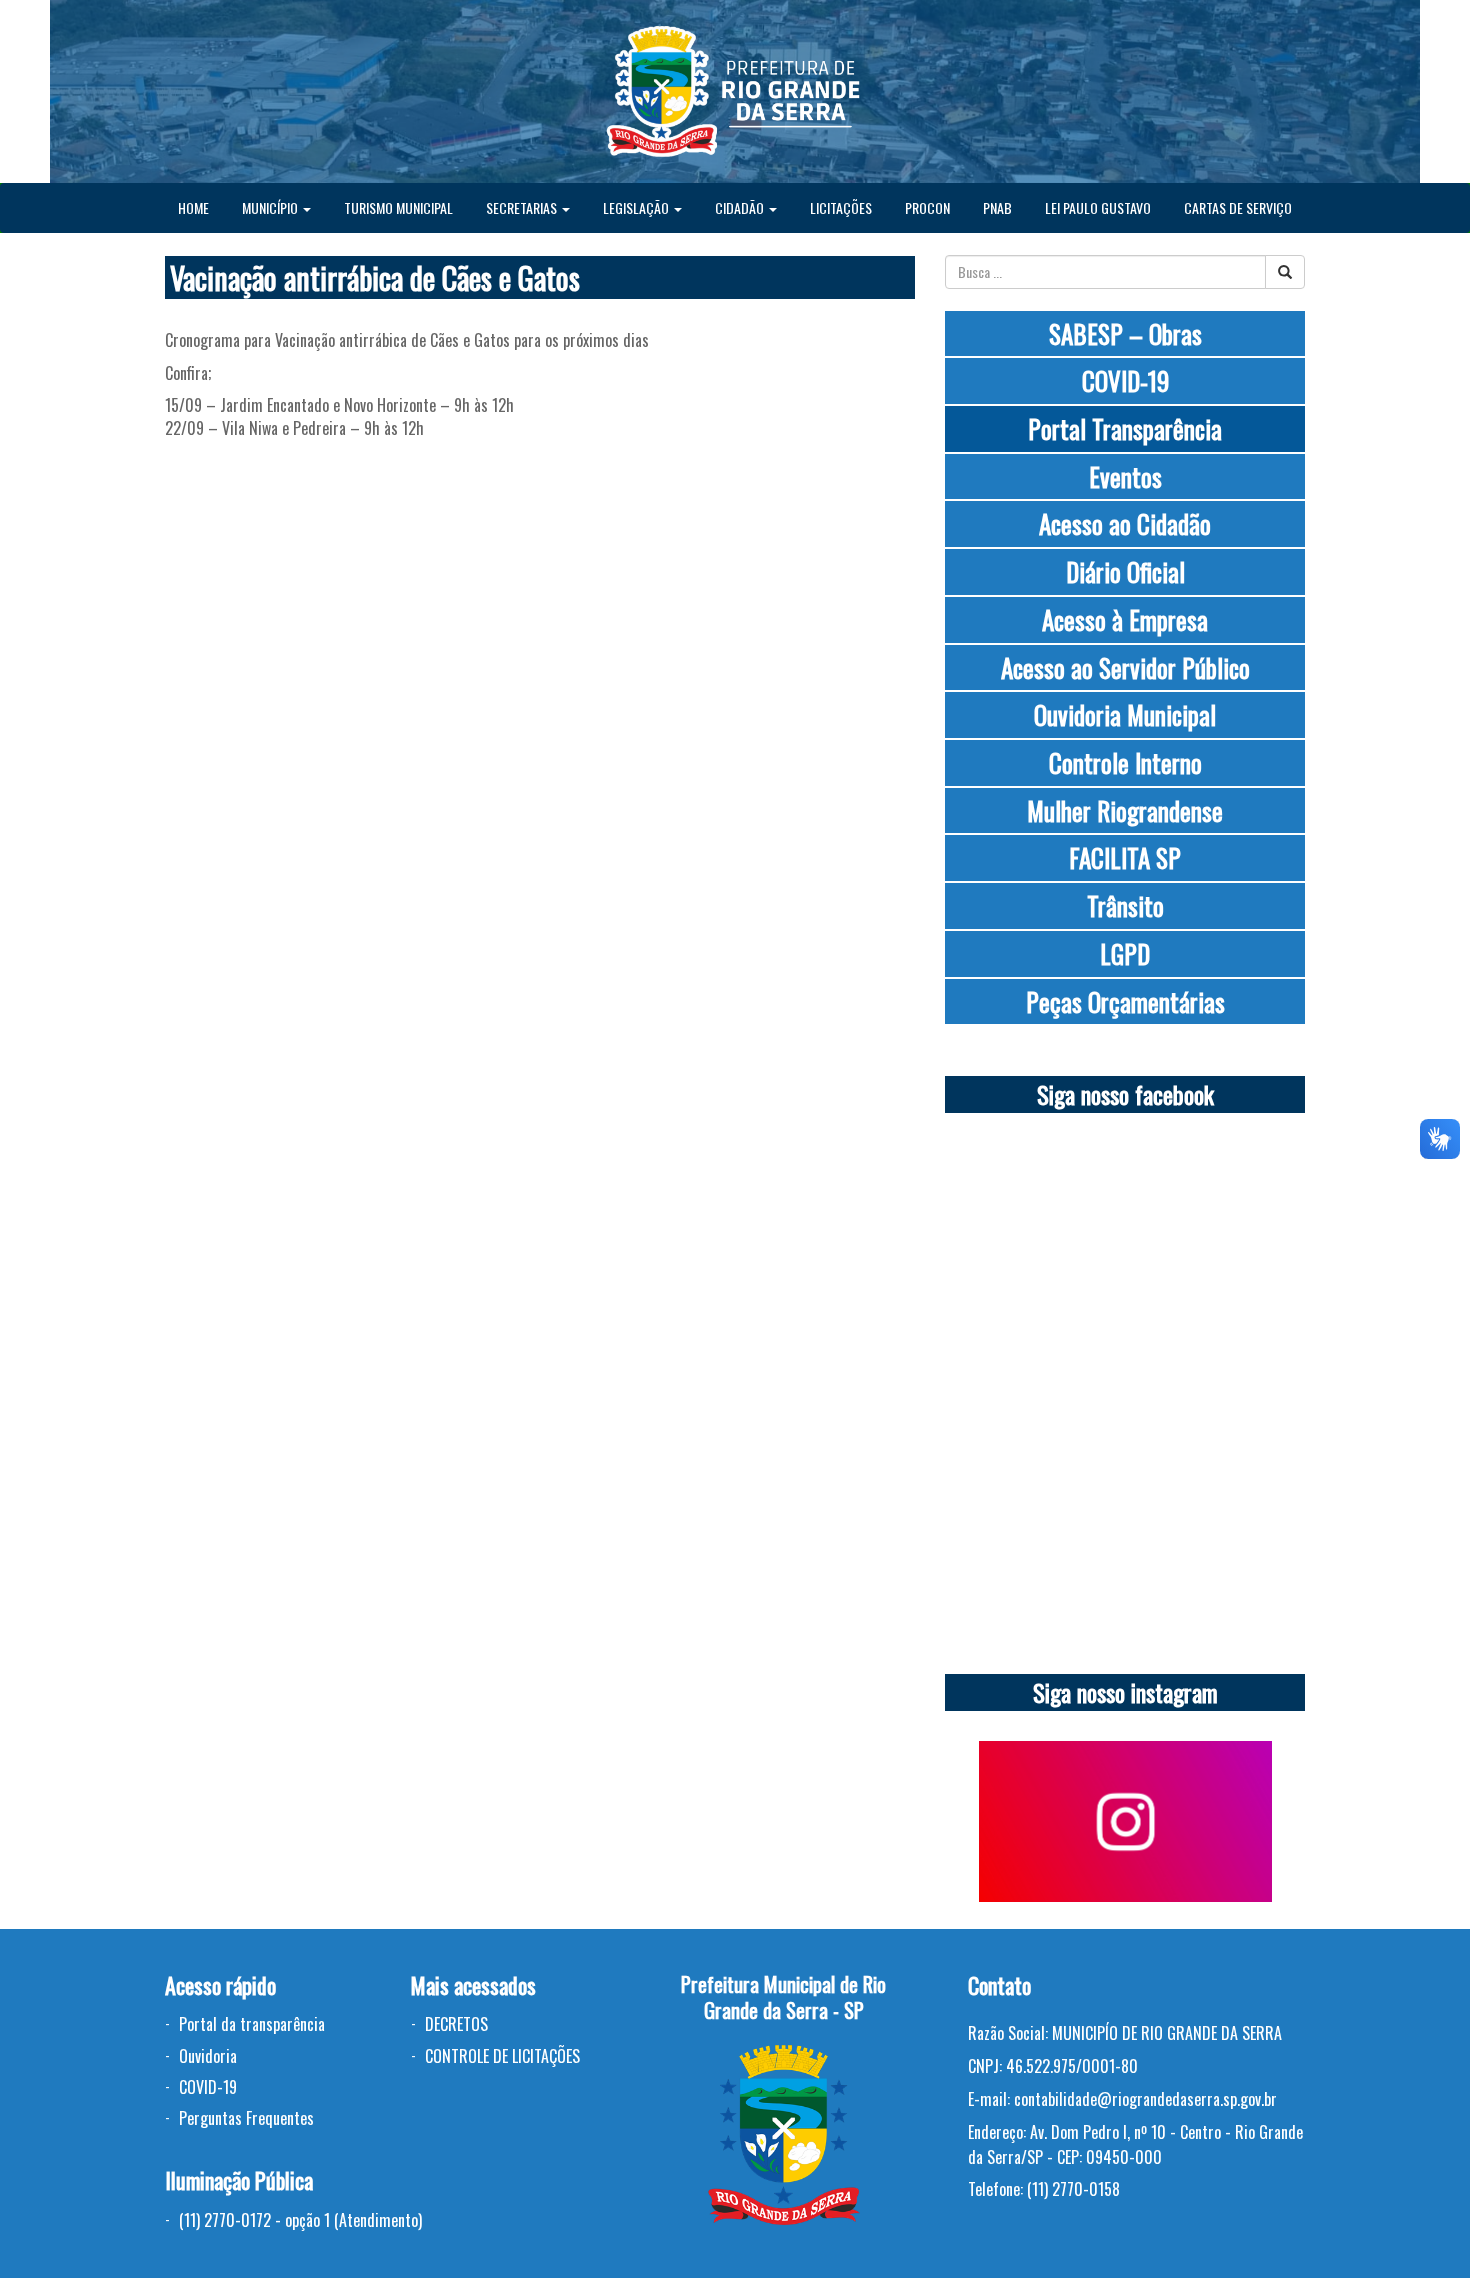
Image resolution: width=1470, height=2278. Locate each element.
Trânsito (1125, 905)
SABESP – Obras (1125, 333)
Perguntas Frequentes (246, 2118)
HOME (193, 207)
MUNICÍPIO (271, 207)
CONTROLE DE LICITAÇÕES (502, 2056)
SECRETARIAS (523, 207)
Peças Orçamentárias (1125, 1001)
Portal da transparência (252, 2024)
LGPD (1125, 953)
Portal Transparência (1125, 428)
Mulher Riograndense (1125, 810)
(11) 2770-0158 (1073, 2189)
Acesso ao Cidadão (1125, 523)
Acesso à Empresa (1125, 619)
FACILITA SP (1125, 857)
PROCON (927, 207)
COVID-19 (1125, 380)
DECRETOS (456, 2024)
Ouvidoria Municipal (1125, 714)
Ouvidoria (208, 2056)
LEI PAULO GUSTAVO (1098, 207)
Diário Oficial (1125, 571)
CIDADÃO (741, 207)
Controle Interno (1125, 762)
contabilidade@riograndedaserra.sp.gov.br (1145, 2099)
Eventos (1125, 476)
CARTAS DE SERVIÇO (1238, 207)
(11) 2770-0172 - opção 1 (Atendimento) (300, 2220)
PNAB (997, 207)
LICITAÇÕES (841, 207)
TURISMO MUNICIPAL (398, 207)
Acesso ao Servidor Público (1125, 667)
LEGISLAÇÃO (637, 207)
